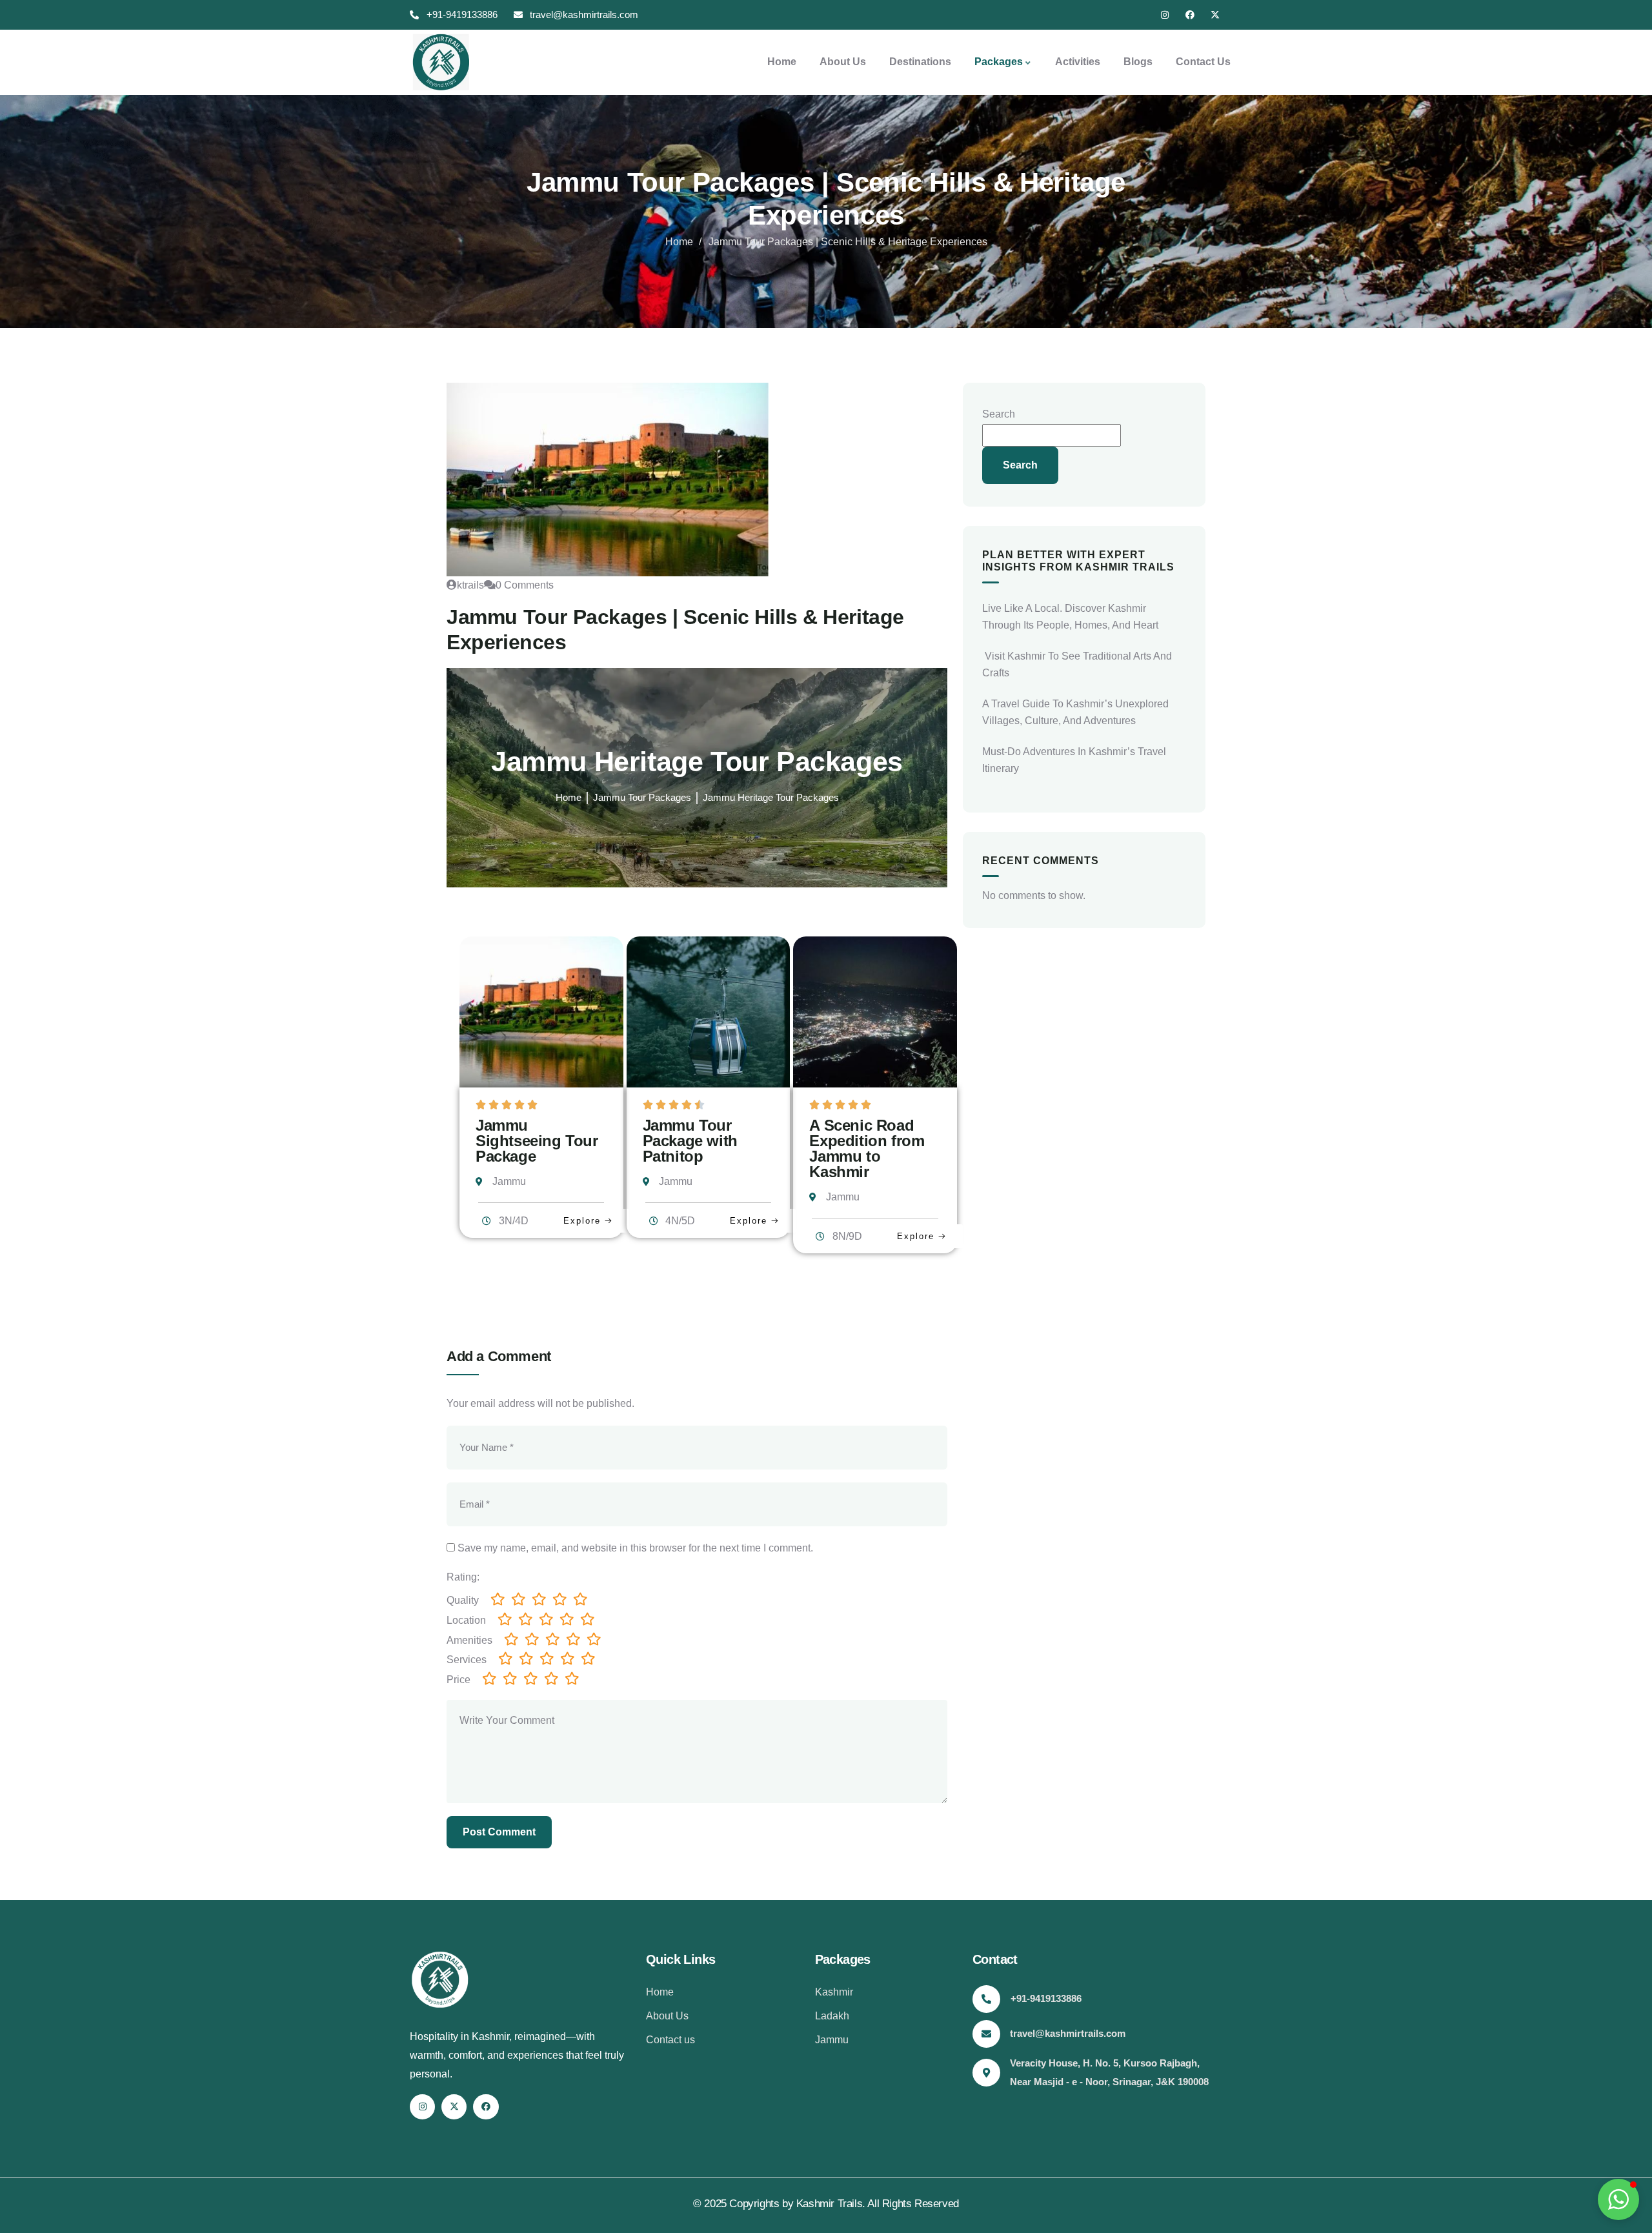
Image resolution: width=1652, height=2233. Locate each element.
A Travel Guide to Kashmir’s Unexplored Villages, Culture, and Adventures (1075, 712)
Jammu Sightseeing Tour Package (537, 1141)
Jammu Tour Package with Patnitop (690, 1141)
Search (999, 414)
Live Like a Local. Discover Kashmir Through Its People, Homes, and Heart (1070, 617)
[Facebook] (1190, 15)
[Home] (439, 62)
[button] (1618, 2199)
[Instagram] (1165, 15)
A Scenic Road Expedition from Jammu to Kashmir (867, 1148)
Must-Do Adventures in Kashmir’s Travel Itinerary (1074, 760)
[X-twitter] (1215, 15)
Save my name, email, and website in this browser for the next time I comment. (635, 1548)
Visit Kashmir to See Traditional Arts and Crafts (1077, 664)
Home (679, 242)
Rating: (463, 1577)
